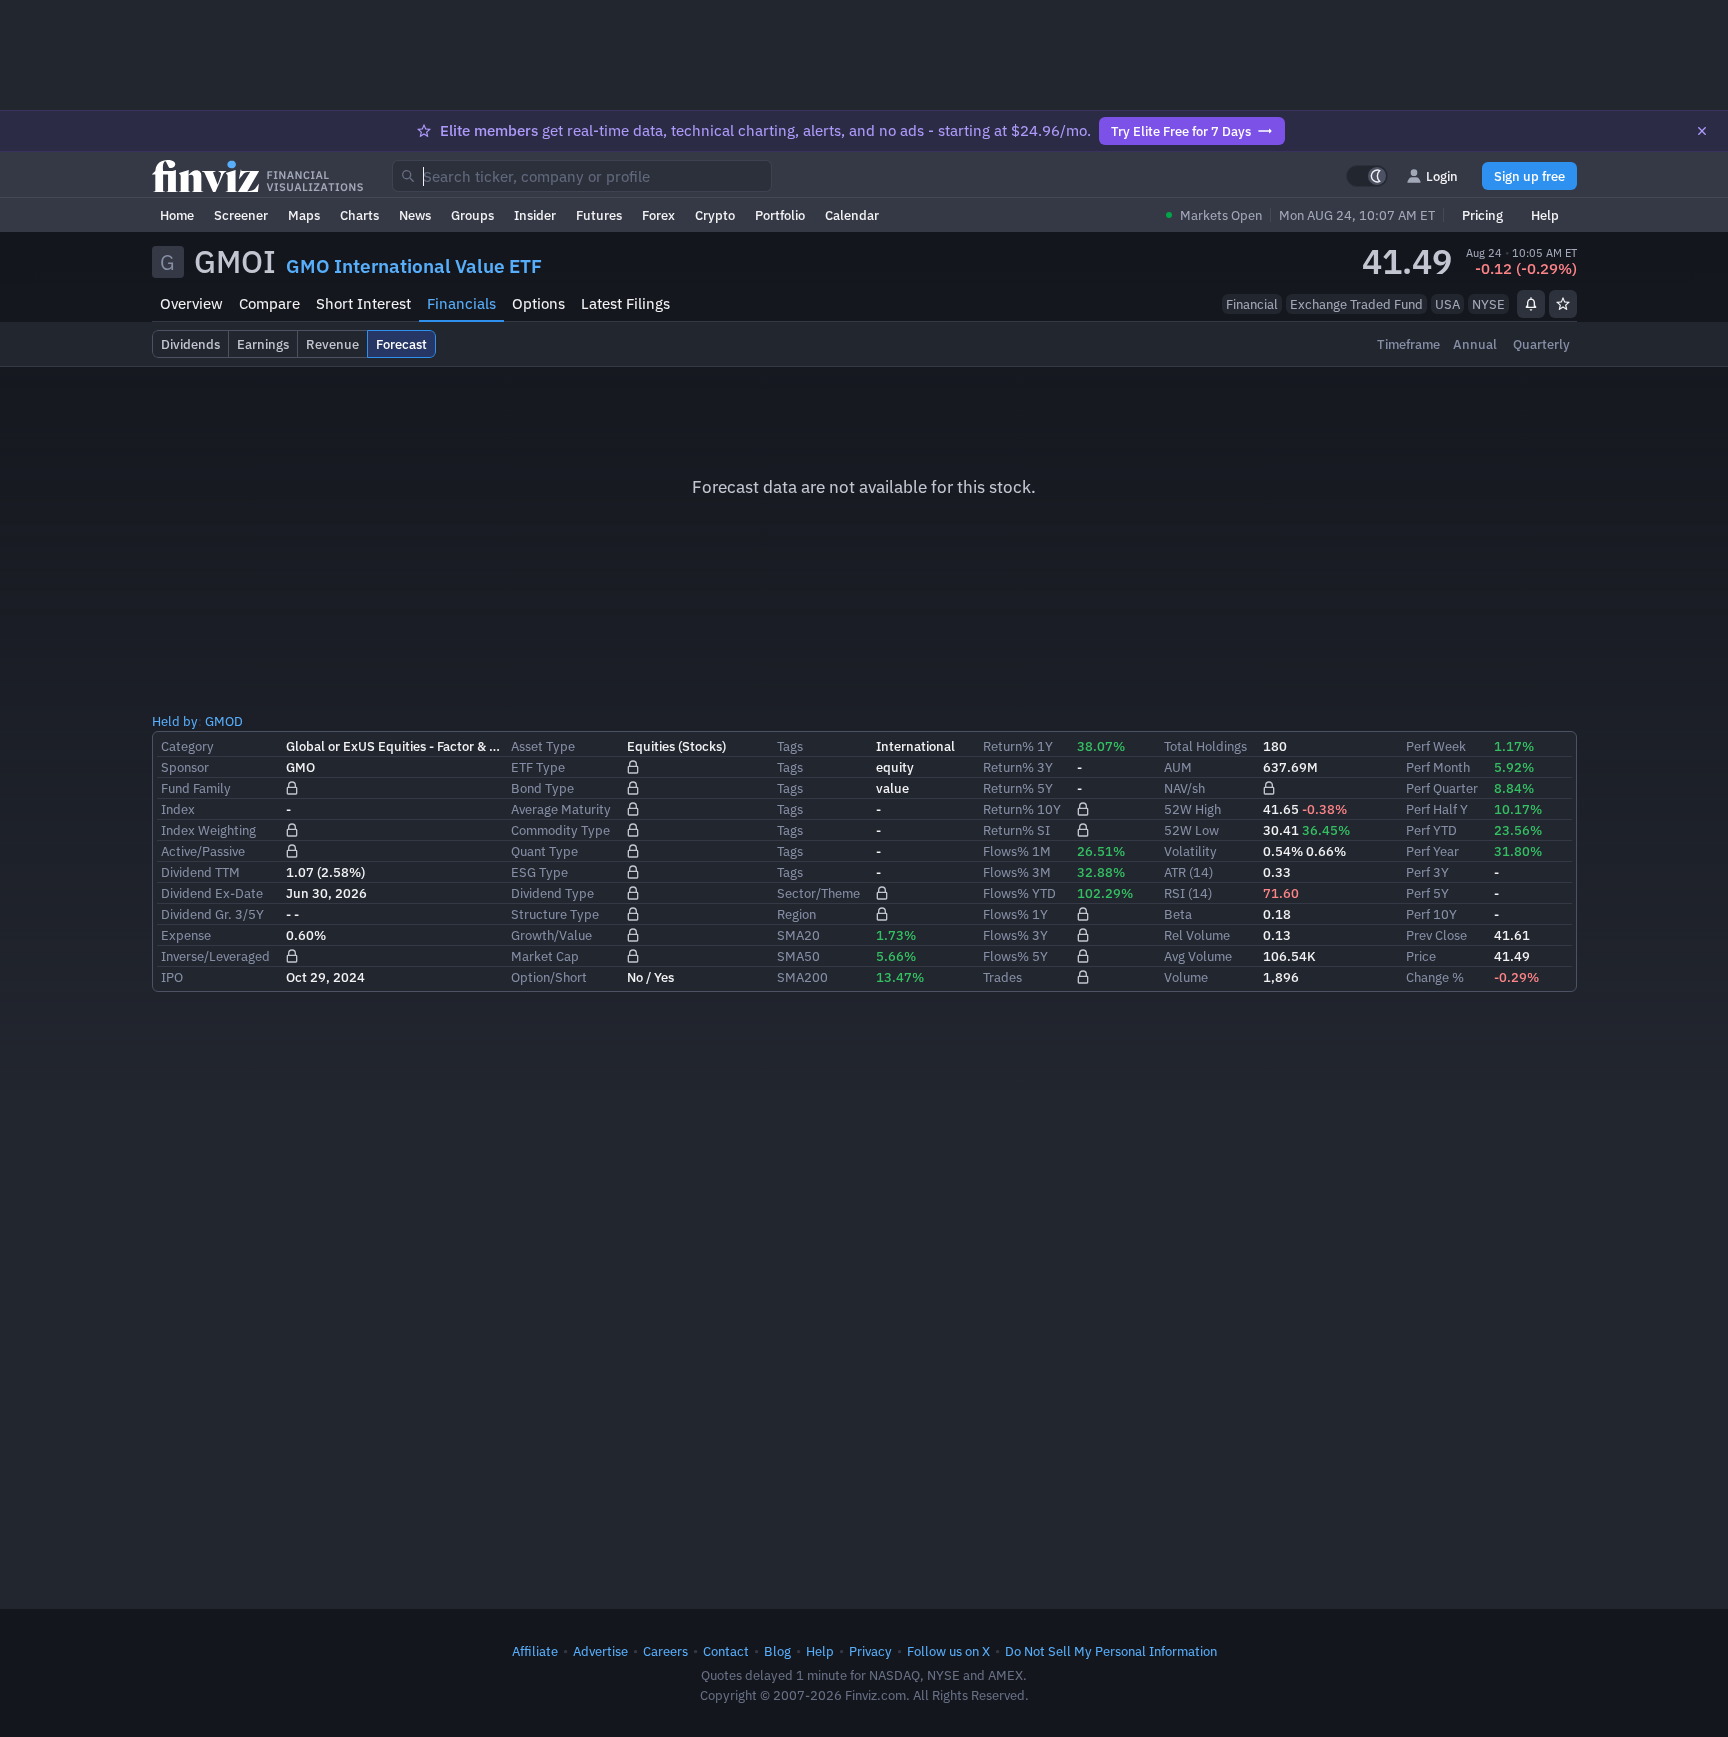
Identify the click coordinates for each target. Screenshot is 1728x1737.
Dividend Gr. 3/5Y (212, 914)
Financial (1252, 304)
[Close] (1702, 131)
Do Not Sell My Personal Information (1111, 1651)
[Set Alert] (1531, 304)
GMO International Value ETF (414, 266)
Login (1442, 176)
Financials (461, 303)
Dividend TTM (200, 872)
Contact (726, 1651)
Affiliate (535, 1651)
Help (1545, 215)
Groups (472, 215)
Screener (241, 215)
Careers (665, 1651)
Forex (658, 215)
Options (538, 303)
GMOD (224, 721)
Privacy (870, 1651)
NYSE (1488, 304)
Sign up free (1529, 176)
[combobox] (582, 176)
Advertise (600, 1651)
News (415, 215)
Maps (304, 215)
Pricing (1482, 215)
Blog (777, 1651)
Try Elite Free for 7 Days (1181, 131)
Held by (175, 721)
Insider (535, 215)
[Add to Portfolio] (1563, 304)
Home (177, 215)
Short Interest (363, 303)
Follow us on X (948, 1651)
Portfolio (780, 215)
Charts (359, 215)
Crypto (715, 215)
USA (1447, 304)
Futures (599, 215)
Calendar (852, 215)
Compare (269, 303)
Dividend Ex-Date (212, 893)
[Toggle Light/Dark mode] (1367, 176)
